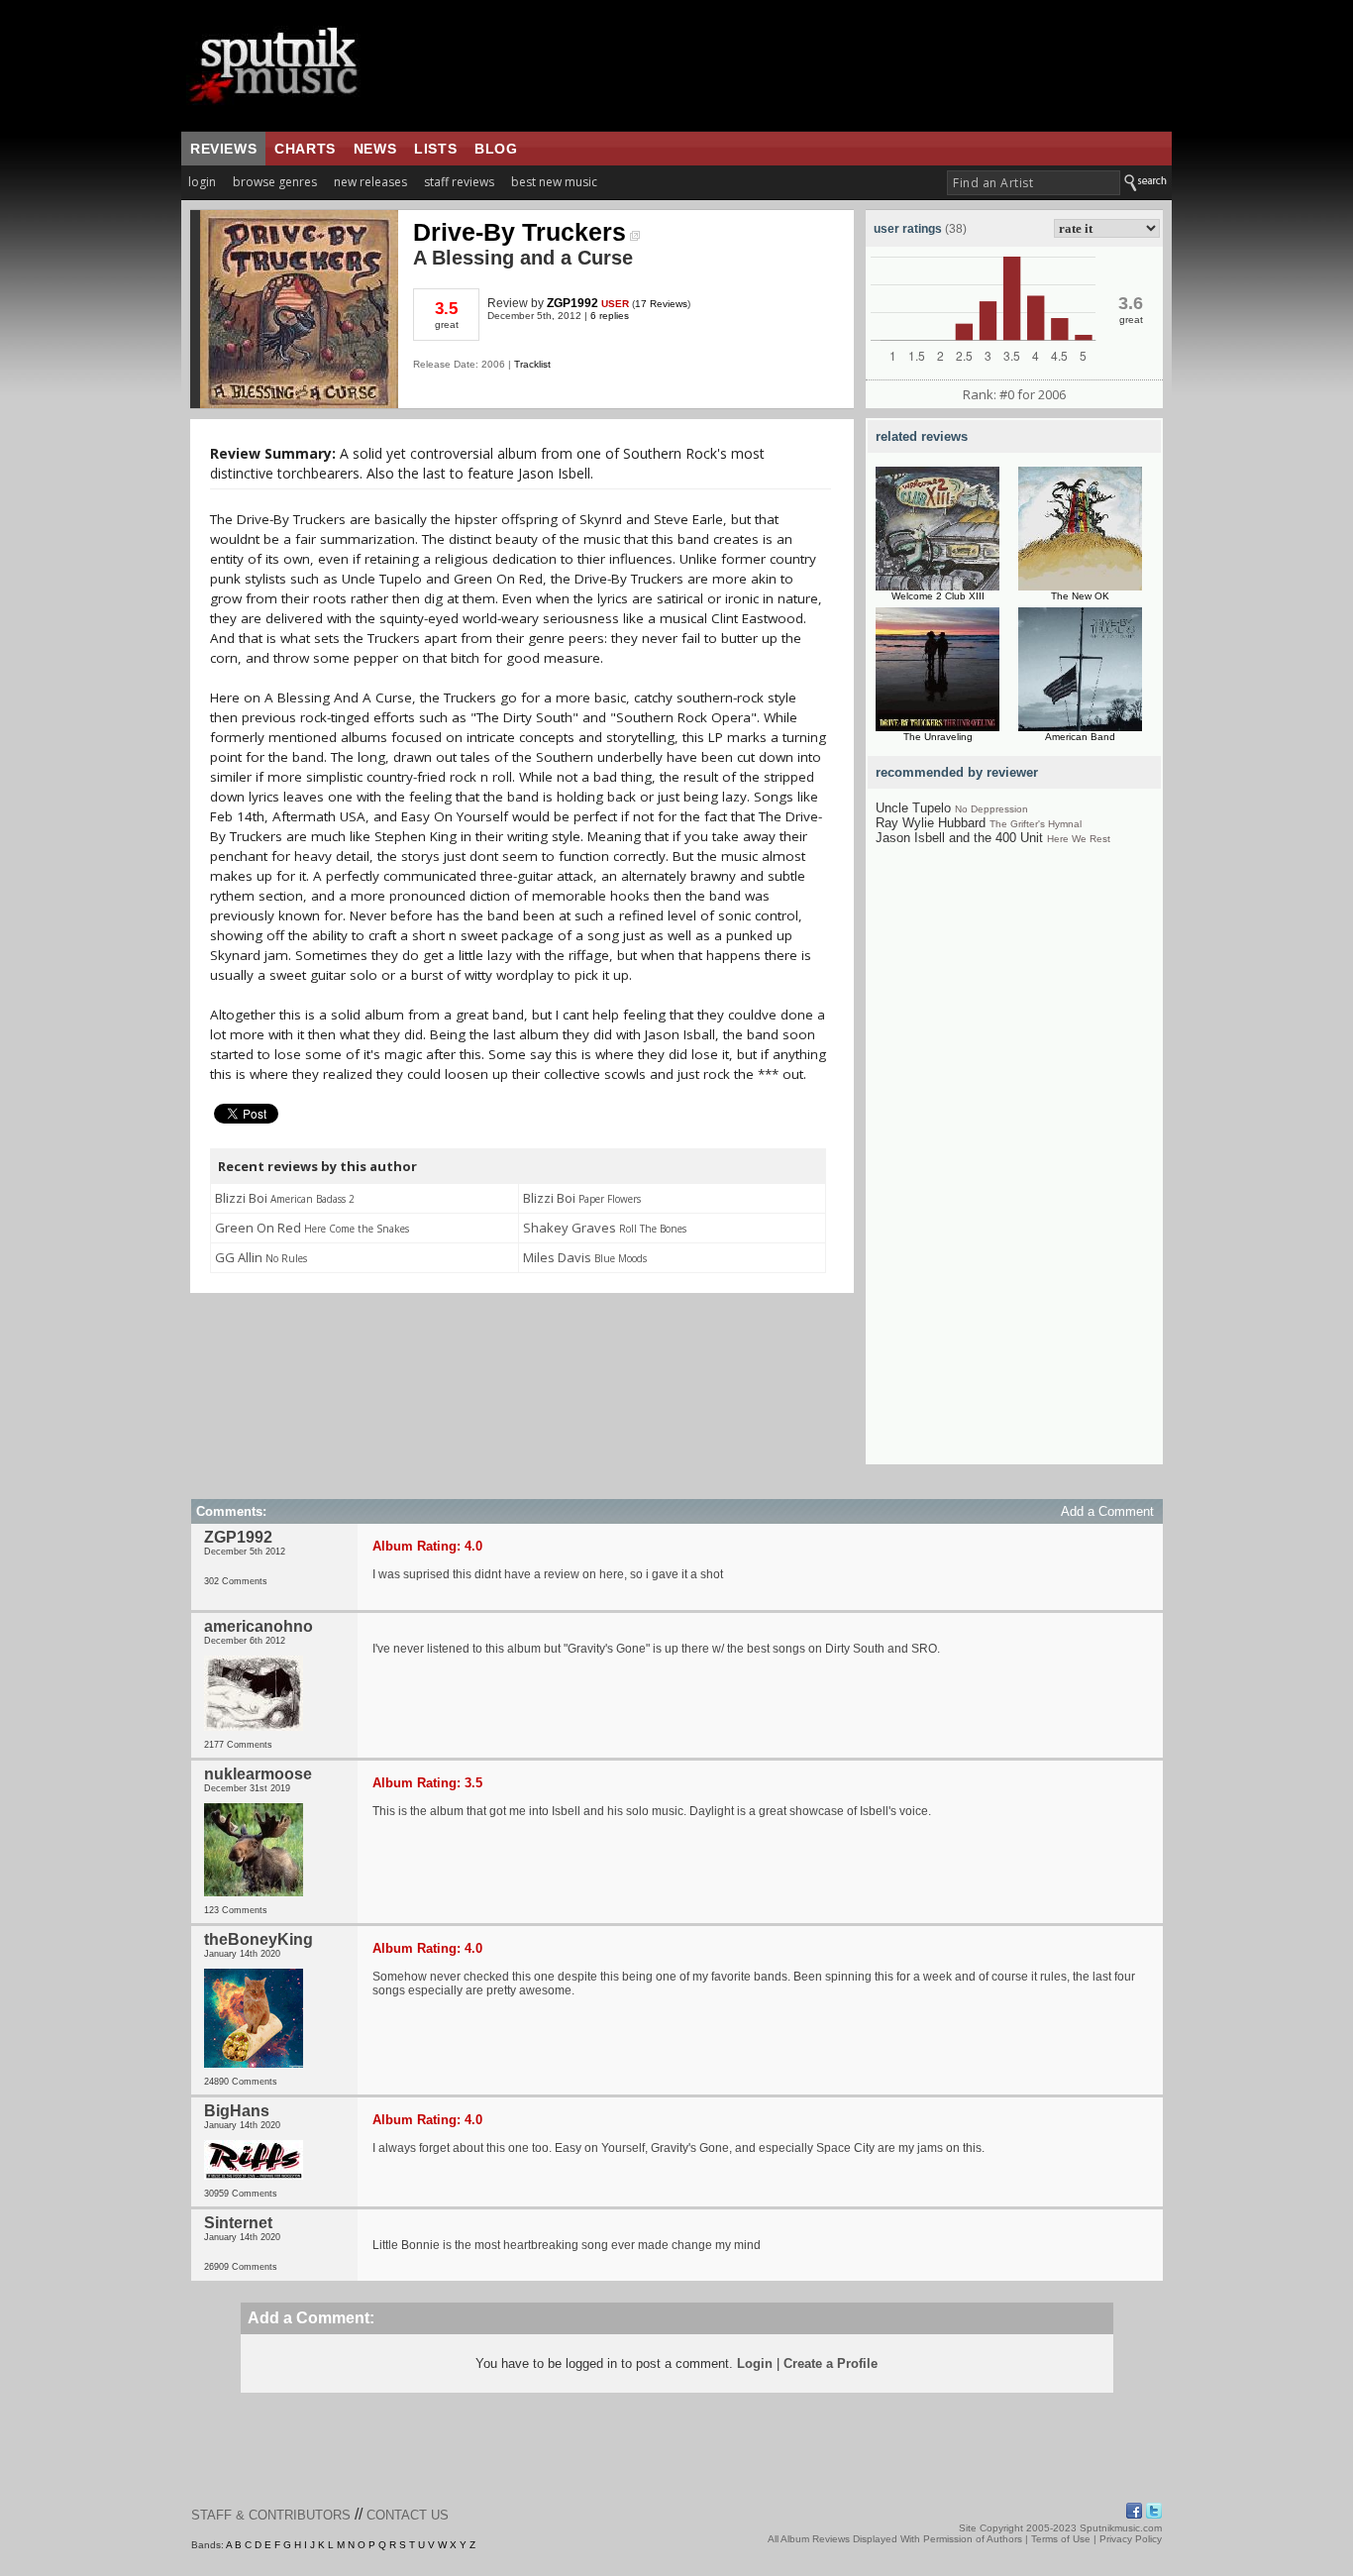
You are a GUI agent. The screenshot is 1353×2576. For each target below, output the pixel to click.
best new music (554, 182)
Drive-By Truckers (520, 232)
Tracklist (532, 364)
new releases (370, 182)
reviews (223, 149)
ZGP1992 (572, 303)
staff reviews (459, 182)
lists (435, 149)
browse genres (275, 182)
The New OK (1080, 596)
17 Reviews (661, 304)
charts (305, 149)
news (375, 149)
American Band (1080, 737)
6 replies (610, 316)
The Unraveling (938, 737)
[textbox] (1034, 183)
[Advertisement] (1014, 1167)
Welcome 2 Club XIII (938, 596)
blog (496, 149)
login (202, 182)
